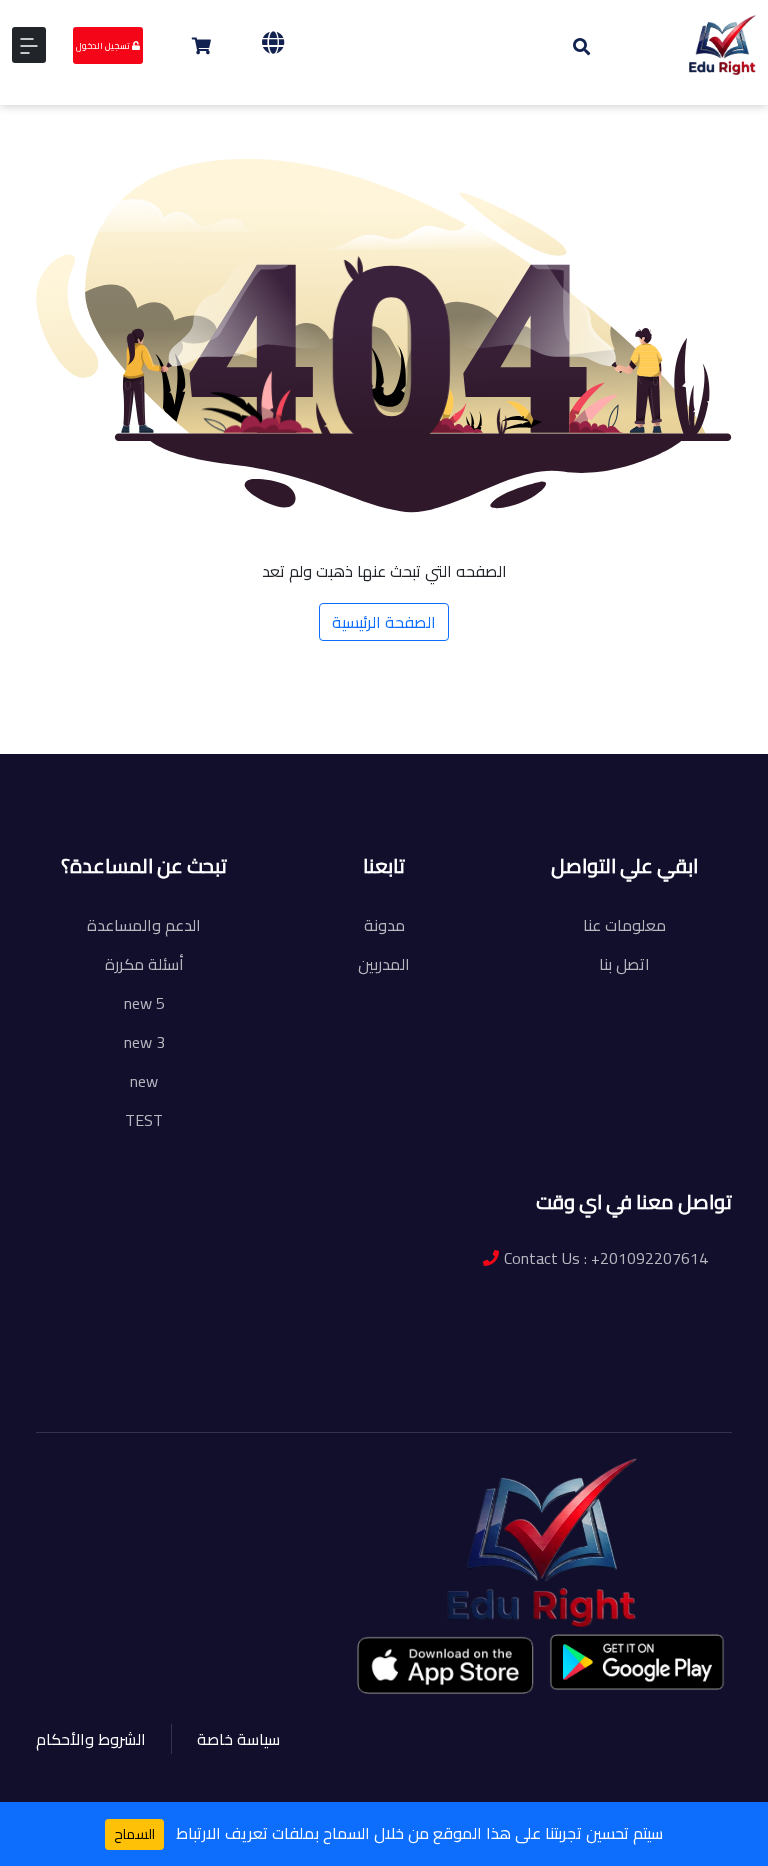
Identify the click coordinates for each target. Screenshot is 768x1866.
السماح (134, 1834)
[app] (447, 1664)
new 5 (144, 1003)
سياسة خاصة (238, 1739)
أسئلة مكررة (144, 964)
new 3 (144, 1042)
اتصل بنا (624, 964)
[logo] (722, 43)
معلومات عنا (624, 925)
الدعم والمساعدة (144, 925)
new (144, 1081)
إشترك (157, 786)
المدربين (384, 964)
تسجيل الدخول (104, 45)
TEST (144, 1120)
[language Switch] (273, 42)
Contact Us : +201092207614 (606, 1258)
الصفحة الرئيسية (384, 622)
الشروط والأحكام (91, 1739)
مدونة (384, 925)
